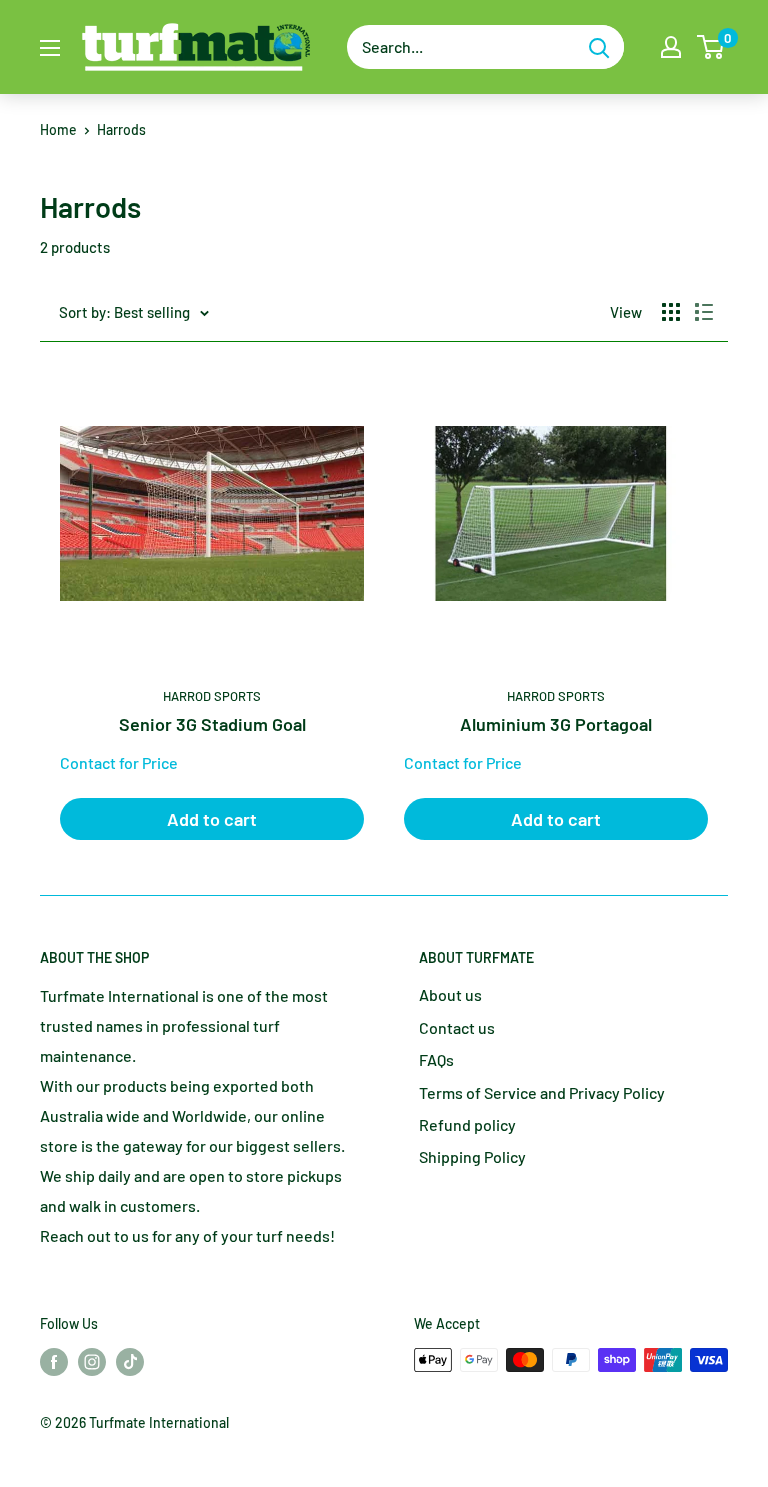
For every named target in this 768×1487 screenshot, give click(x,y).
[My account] (671, 47)
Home (58, 129)
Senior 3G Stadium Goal (212, 724)
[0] (711, 47)
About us (450, 994)
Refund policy (467, 1124)
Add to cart (212, 819)
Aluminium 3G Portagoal (556, 724)
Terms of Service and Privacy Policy (542, 1092)
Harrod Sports (212, 696)
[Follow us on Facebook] (54, 1362)
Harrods (121, 129)
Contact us (457, 1027)
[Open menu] (50, 48)
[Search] (599, 47)
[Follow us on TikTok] (130, 1362)
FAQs (436, 1059)
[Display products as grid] (671, 312)
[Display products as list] (704, 312)
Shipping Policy (472, 1156)
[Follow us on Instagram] (92, 1362)
